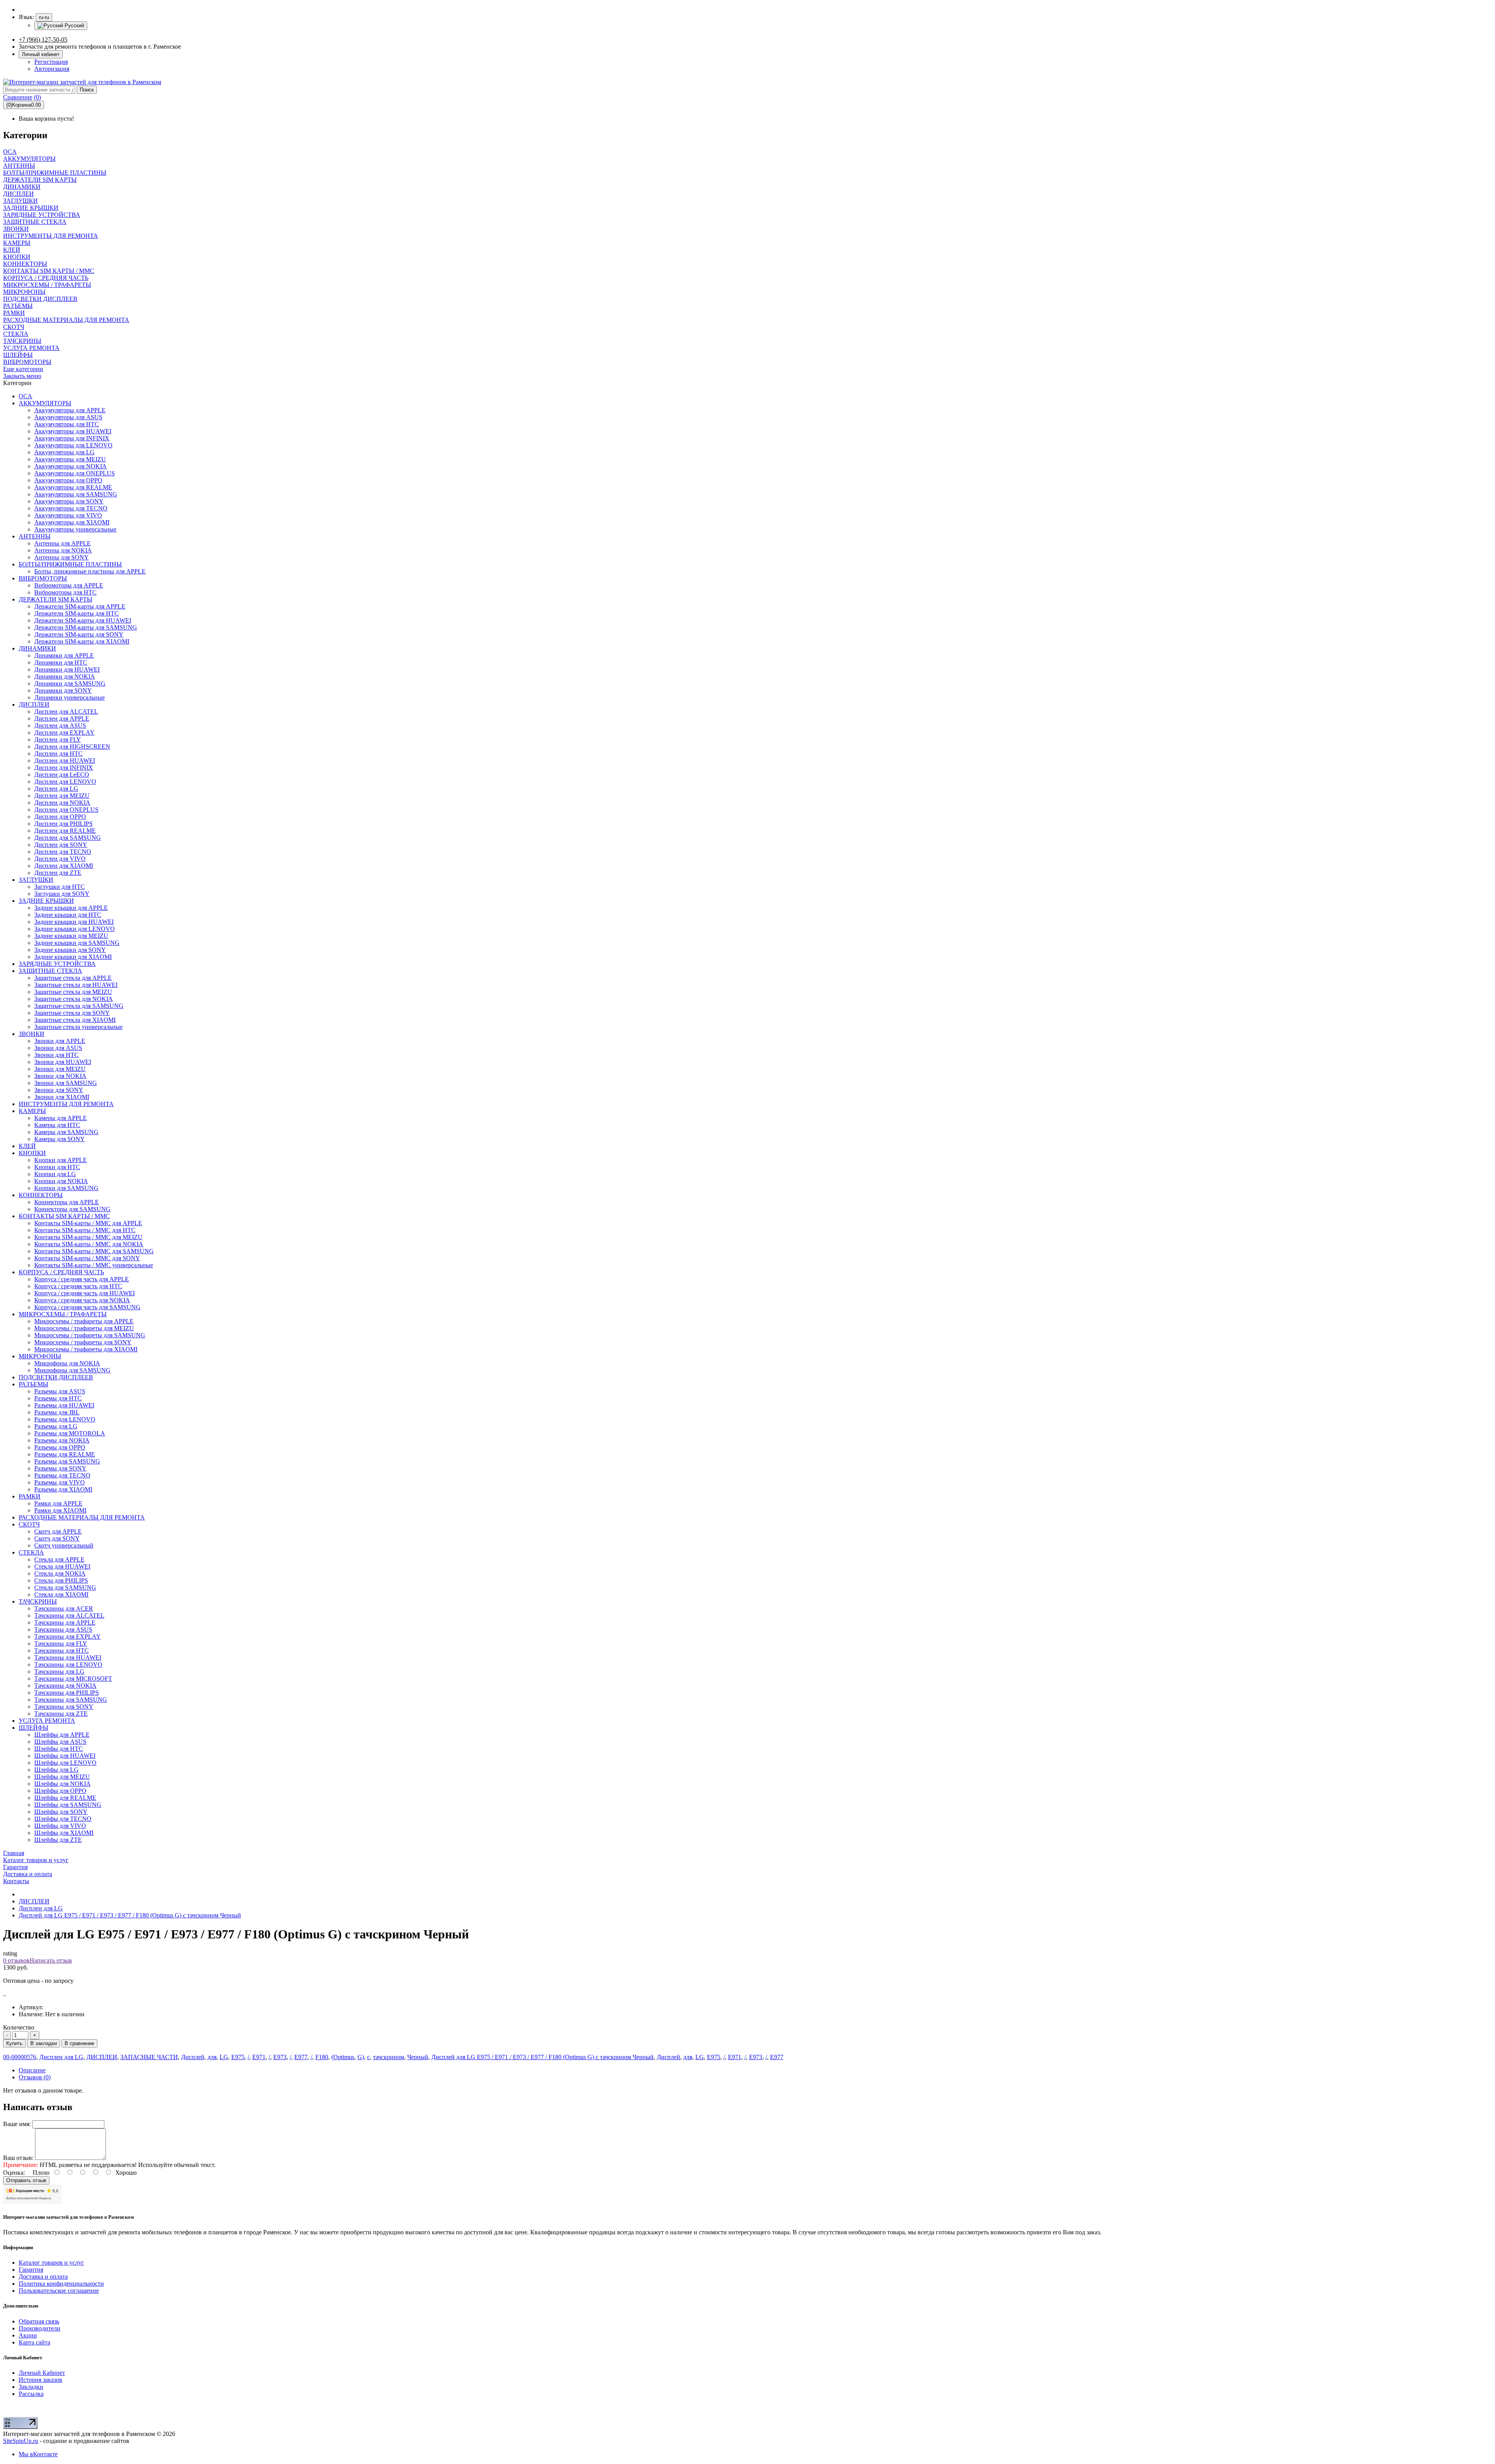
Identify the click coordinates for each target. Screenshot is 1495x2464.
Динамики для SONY (63, 690)
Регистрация (51, 62)
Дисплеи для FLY (58, 740)
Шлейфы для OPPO (60, 1791)
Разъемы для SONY (60, 1468)
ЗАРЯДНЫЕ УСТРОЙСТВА (57, 964)
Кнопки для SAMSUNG (66, 1188)
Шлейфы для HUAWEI (65, 1756)
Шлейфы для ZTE (58, 1840)
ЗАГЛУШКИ (36, 880)
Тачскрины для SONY (64, 1707)
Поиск (87, 90)
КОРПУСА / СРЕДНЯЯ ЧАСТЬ (61, 1272)
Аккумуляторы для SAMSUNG (76, 494)
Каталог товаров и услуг (51, 2263)
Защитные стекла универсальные (78, 1027)
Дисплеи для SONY (61, 845)
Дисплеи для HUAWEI (65, 761)
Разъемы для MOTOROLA (70, 1433)
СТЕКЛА (31, 1552)
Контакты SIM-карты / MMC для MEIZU (88, 1237)
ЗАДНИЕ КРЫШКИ (46, 901)
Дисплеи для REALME (65, 831)
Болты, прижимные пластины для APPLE (90, 571)
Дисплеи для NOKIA (62, 803)
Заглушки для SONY (62, 894)
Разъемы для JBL (57, 1412)
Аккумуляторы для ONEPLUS (75, 473)
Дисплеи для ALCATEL (66, 711)
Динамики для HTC (61, 662)
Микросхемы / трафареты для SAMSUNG (90, 1335)
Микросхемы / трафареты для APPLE (84, 1321)
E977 (301, 2057)
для (212, 2057)
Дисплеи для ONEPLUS (66, 810)
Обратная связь (39, 2321)
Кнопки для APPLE (61, 1160)
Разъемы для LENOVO (65, 1419)
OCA (26, 396)
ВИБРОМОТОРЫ (43, 578)
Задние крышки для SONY (70, 950)
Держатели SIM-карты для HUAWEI (83, 620)
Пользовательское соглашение (59, 2291)
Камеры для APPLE (61, 1118)
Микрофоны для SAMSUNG (72, 1370)
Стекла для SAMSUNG (65, 1587)
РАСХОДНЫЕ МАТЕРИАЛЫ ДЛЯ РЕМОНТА (82, 1517)
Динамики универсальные (69, 697)
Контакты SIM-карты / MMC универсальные (94, 1265)
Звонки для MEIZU (60, 1069)
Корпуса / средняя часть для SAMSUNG (87, 1307)
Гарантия (31, 2270)
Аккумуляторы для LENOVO (73, 445)
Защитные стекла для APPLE (73, 978)
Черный (418, 2057)
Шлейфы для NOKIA (62, 1784)
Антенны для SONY (62, 557)
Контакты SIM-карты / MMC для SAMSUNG (94, 1251)
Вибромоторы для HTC (65, 592)
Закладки (31, 2387)
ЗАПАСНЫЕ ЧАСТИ (149, 2057)
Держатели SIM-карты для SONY (79, 634)
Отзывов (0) (35, 2077)
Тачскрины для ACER (64, 1608)
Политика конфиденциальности (61, 2284)
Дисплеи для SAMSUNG (68, 838)
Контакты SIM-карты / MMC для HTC (85, 1230)
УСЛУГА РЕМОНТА (47, 1721)
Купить (14, 2043)
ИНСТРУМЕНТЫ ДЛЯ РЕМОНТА (66, 1104)
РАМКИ (30, 1496)
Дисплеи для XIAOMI (64, 866)
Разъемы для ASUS (60, 1391)
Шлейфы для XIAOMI (64, 1833)
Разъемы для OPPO (60, 1447)
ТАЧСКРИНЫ (38, 1601)
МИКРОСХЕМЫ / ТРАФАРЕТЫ (63, 1314)
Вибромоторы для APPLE (69, 585)
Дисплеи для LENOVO (65, 782)
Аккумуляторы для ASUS (68, 417)
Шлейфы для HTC (59, 1749)
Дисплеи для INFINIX (64, 768)
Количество (19, 2027)
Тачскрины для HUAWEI (68, 1658)
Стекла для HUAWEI (62, 1566)
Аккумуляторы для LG (64, 452)
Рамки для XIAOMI (60, 1510)
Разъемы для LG (56, 1426)
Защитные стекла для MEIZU (73, 992)
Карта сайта (34, 2342)
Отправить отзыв (26, 2180)
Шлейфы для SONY (61, 1812)
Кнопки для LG (55, 1174)
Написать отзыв (51, 1960)
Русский (74, 26)
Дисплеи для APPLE (62, 718)
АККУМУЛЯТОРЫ (45, 403)
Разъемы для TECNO (62, 1475)
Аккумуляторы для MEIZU (70, 459)
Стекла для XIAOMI (61, 1594)
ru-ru (44, 17)
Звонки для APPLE (60, 1041)
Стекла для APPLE (59, 1559)
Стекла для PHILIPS (61, 1580)
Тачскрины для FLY (61, 1644)
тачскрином (389, 2057)
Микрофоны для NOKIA (67, 1363)
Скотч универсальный (64, 1545)
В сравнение (79, 2043)
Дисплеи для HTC (58, 754)
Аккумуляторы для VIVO (68, 515)
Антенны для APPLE (62, 543)
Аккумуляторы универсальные (75, 529)
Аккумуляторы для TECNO (71, 508)
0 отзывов (16, 1960)
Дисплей (193, 2057)
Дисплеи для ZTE (58, 873)
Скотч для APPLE (58, 1531)
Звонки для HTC (56, 1055)
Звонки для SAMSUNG (66, 1083)
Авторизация (52, 69)
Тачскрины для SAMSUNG (71, 1700)
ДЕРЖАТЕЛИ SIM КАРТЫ (55, 599)
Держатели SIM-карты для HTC (77, 613)
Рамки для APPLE (58, 1503)
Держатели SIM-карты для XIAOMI (82, 641)
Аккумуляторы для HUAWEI (73, 431)
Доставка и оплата (43, 2277)
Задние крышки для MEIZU (71, 936)
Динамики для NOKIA (65, 676)
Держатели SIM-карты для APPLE (80, 606)
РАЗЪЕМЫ (33, 1384)
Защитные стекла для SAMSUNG (79, 1006)
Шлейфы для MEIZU (62, 1777)
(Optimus (343, 2057)
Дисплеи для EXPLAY (64, 733)
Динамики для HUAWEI (67, 669)
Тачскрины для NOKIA (65, 1686)
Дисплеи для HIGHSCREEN (72, 747)
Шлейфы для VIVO (60, 1826)
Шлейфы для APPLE (62, 1735)
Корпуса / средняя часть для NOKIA (82, 1300)
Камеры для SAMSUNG (66, 1132)
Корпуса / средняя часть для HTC (78, 1286)
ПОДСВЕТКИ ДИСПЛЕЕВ (56, 1377)
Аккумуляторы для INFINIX (72, 438)
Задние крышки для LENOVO (75, 929)
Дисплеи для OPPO (60, 817)
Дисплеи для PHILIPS (63, 824)
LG (224, 2057)
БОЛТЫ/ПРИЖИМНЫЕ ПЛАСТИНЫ (70, 564)
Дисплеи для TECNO (63, 852)
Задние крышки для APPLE (71, 908)
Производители (40, 2328)
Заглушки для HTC (60, 887)
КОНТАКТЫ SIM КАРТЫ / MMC (64, 1216)
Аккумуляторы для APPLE (70, 410)
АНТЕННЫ (35, 536)
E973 (280, 2057)
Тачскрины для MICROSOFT (73, 1679)
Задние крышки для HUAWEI (74, 922)
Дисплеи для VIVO (60, 859)
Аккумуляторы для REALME (73, 487)
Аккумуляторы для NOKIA (70, 466)
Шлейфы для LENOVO (65, 1763)
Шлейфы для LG (56, 1770)
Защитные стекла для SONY (72, 1013)
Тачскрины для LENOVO (68, 1665)
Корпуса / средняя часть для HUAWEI (84, 1293)
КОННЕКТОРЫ (41, 1195)
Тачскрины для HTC (62, 1651)
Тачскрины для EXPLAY (68, 1637)
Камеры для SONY (60, 1139)
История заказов (40, 2380)
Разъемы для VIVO (60, 1482)
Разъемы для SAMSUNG (67, 1461)
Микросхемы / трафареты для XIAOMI (86, 1349)
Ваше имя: (17, 2124)
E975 (238, 2057)
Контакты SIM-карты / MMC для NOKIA (89, 1244)
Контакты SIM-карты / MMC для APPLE (88, 1223)
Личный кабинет (41, 54)
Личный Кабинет (42, 2373)
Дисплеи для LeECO (62, 775)
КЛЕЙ (27, 1146)
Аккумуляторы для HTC (67, 424)
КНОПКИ (32, 1153)
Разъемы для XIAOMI (63, 1489)
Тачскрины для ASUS (63, 1629)
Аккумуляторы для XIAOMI (72, 522)
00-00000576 (20, 2057)
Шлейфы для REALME (65, 1798)
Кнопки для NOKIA (61, 1181)
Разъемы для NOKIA (62, 1440)
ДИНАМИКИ (37, 648)
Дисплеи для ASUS (60, 725)
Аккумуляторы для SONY (69, 501)
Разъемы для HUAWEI (64, 1405)
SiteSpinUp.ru (21, 2441)
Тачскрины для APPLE (65, 1622)
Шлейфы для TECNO (63, 1819)
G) (361, 2057)
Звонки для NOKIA (60, 1076)
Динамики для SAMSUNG (70, 683)
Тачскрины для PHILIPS (67, 1693)
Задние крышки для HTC (68, 915)
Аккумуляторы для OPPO (68, 480)
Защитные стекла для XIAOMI (75, 1020)
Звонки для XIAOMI (62, 1097)
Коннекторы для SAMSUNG (72, 1209)
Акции (28, 2335)
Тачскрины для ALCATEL (69, 1615)
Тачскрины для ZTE (61, 1714)
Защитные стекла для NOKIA (74, 999)
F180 (322, 2057)
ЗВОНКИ (32, 1034)
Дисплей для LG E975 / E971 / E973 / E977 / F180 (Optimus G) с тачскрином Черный (130, 1915)
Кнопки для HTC (57, 1167)
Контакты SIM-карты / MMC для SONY (87, 1258)
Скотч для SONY (57, 1538)
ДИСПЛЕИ (34, 704)
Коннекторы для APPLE (67, 1202)
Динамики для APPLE (64, 655)
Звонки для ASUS (58, 1048)
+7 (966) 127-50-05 (43, 40)
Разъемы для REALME (65, 1454)
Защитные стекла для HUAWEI (76, 985)
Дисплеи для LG (56, 789)
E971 (259, 2057)
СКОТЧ (29, 1524)
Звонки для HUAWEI (63, 1062)
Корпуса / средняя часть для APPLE (82, 1279)
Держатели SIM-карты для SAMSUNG (86, 627)
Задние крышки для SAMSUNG (77, 943)
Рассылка (31, 2394)
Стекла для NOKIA (60, 1573)
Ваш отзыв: (18, 2158)
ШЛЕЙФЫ (33, 1728)
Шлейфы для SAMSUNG (68, 1805)
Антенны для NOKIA (63, 550)
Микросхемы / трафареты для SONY (83, 1342)
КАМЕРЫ (32, 1111)
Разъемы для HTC (58, 1398)
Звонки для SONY (59, 1090)
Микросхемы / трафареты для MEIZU (84, 1328)
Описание (32, 2070)
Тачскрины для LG (59, 1672)
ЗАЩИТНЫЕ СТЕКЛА (50, 971)
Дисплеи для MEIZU (62, 796)
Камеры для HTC (57, 1125)
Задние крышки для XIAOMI (73, 957)
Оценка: (14, 2173)
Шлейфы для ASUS (60, 1742)
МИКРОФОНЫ (40, 1356)
